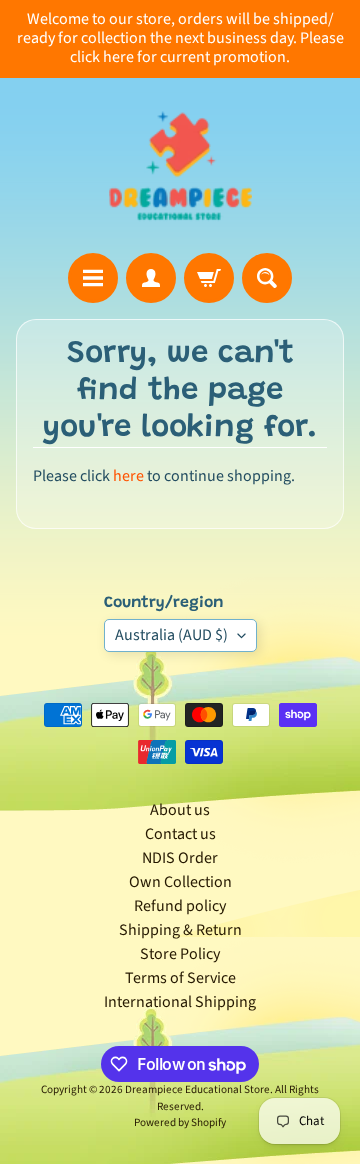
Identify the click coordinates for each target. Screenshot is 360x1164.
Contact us (180, 834)
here (128, 476)
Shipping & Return (180, 930)
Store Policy (180, 954)
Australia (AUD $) (171, 635)
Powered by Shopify (180, 1122)
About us (180, 810)
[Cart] (209, 278)
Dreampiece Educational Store (197, 1089)
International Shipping (180, 1002)
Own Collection (180, 882)
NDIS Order (180, 858)
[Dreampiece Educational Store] (180, 165)
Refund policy (180, 906)
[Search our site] (267, 278)
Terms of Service (180, 978)
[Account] (151, 278)
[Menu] (93, 278)
